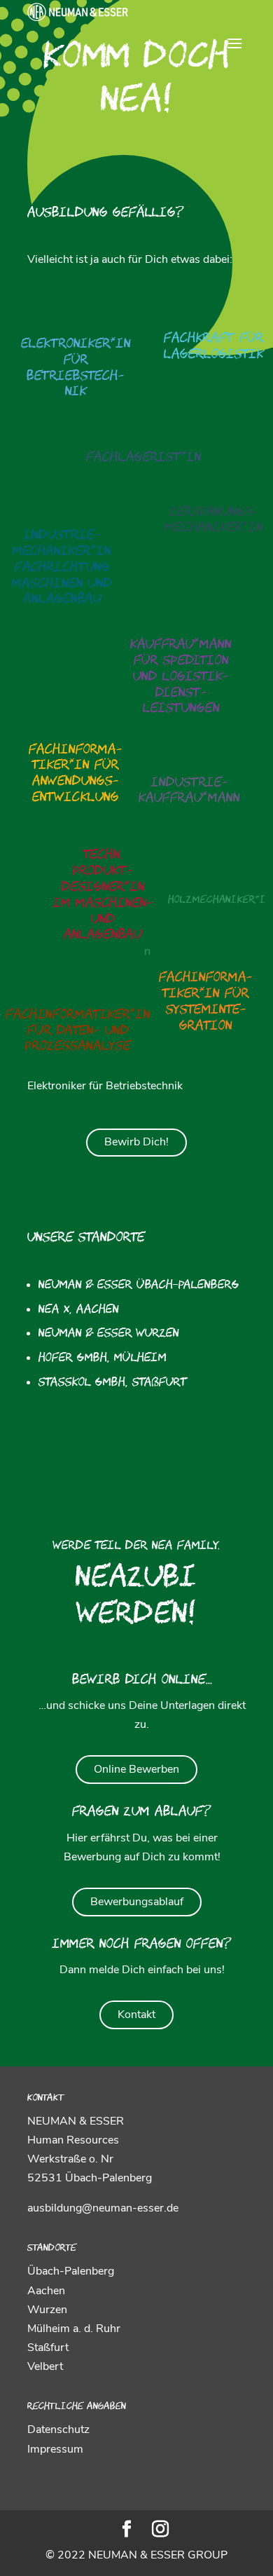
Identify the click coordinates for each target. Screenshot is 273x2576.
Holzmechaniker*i (217, 901)
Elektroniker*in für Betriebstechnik (76, 368)
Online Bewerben (136, 1769)
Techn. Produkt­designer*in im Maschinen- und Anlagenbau (103, 895)
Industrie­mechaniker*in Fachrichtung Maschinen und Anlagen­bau (62, 568)
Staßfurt (48, 2347)
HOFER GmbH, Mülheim (103, 1358)
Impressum (55, 2449)
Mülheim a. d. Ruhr (74, 2329)
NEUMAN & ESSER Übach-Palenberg (139, 1286)
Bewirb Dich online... (142, 1681)
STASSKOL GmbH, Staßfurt (113, 1383)
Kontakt (136, 2015)
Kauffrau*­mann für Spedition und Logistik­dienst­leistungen (181, 677)
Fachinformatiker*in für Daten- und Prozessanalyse (78, 1031)
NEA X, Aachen (79, 1310)
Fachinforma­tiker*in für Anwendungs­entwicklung (76, 774)
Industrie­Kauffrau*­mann (189, 791)
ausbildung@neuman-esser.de (103, 2208)
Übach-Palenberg (71, 2271)
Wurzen (47, 2310)
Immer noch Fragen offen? (142, 1945)
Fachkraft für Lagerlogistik (214, 347)
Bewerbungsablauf (137, 1902)
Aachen (46, 2291)
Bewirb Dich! (136, 1142)
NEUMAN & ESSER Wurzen (109, 1334)
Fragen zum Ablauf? (142, 1813)
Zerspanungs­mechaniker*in (214, 521)
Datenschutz (58, 2430)
